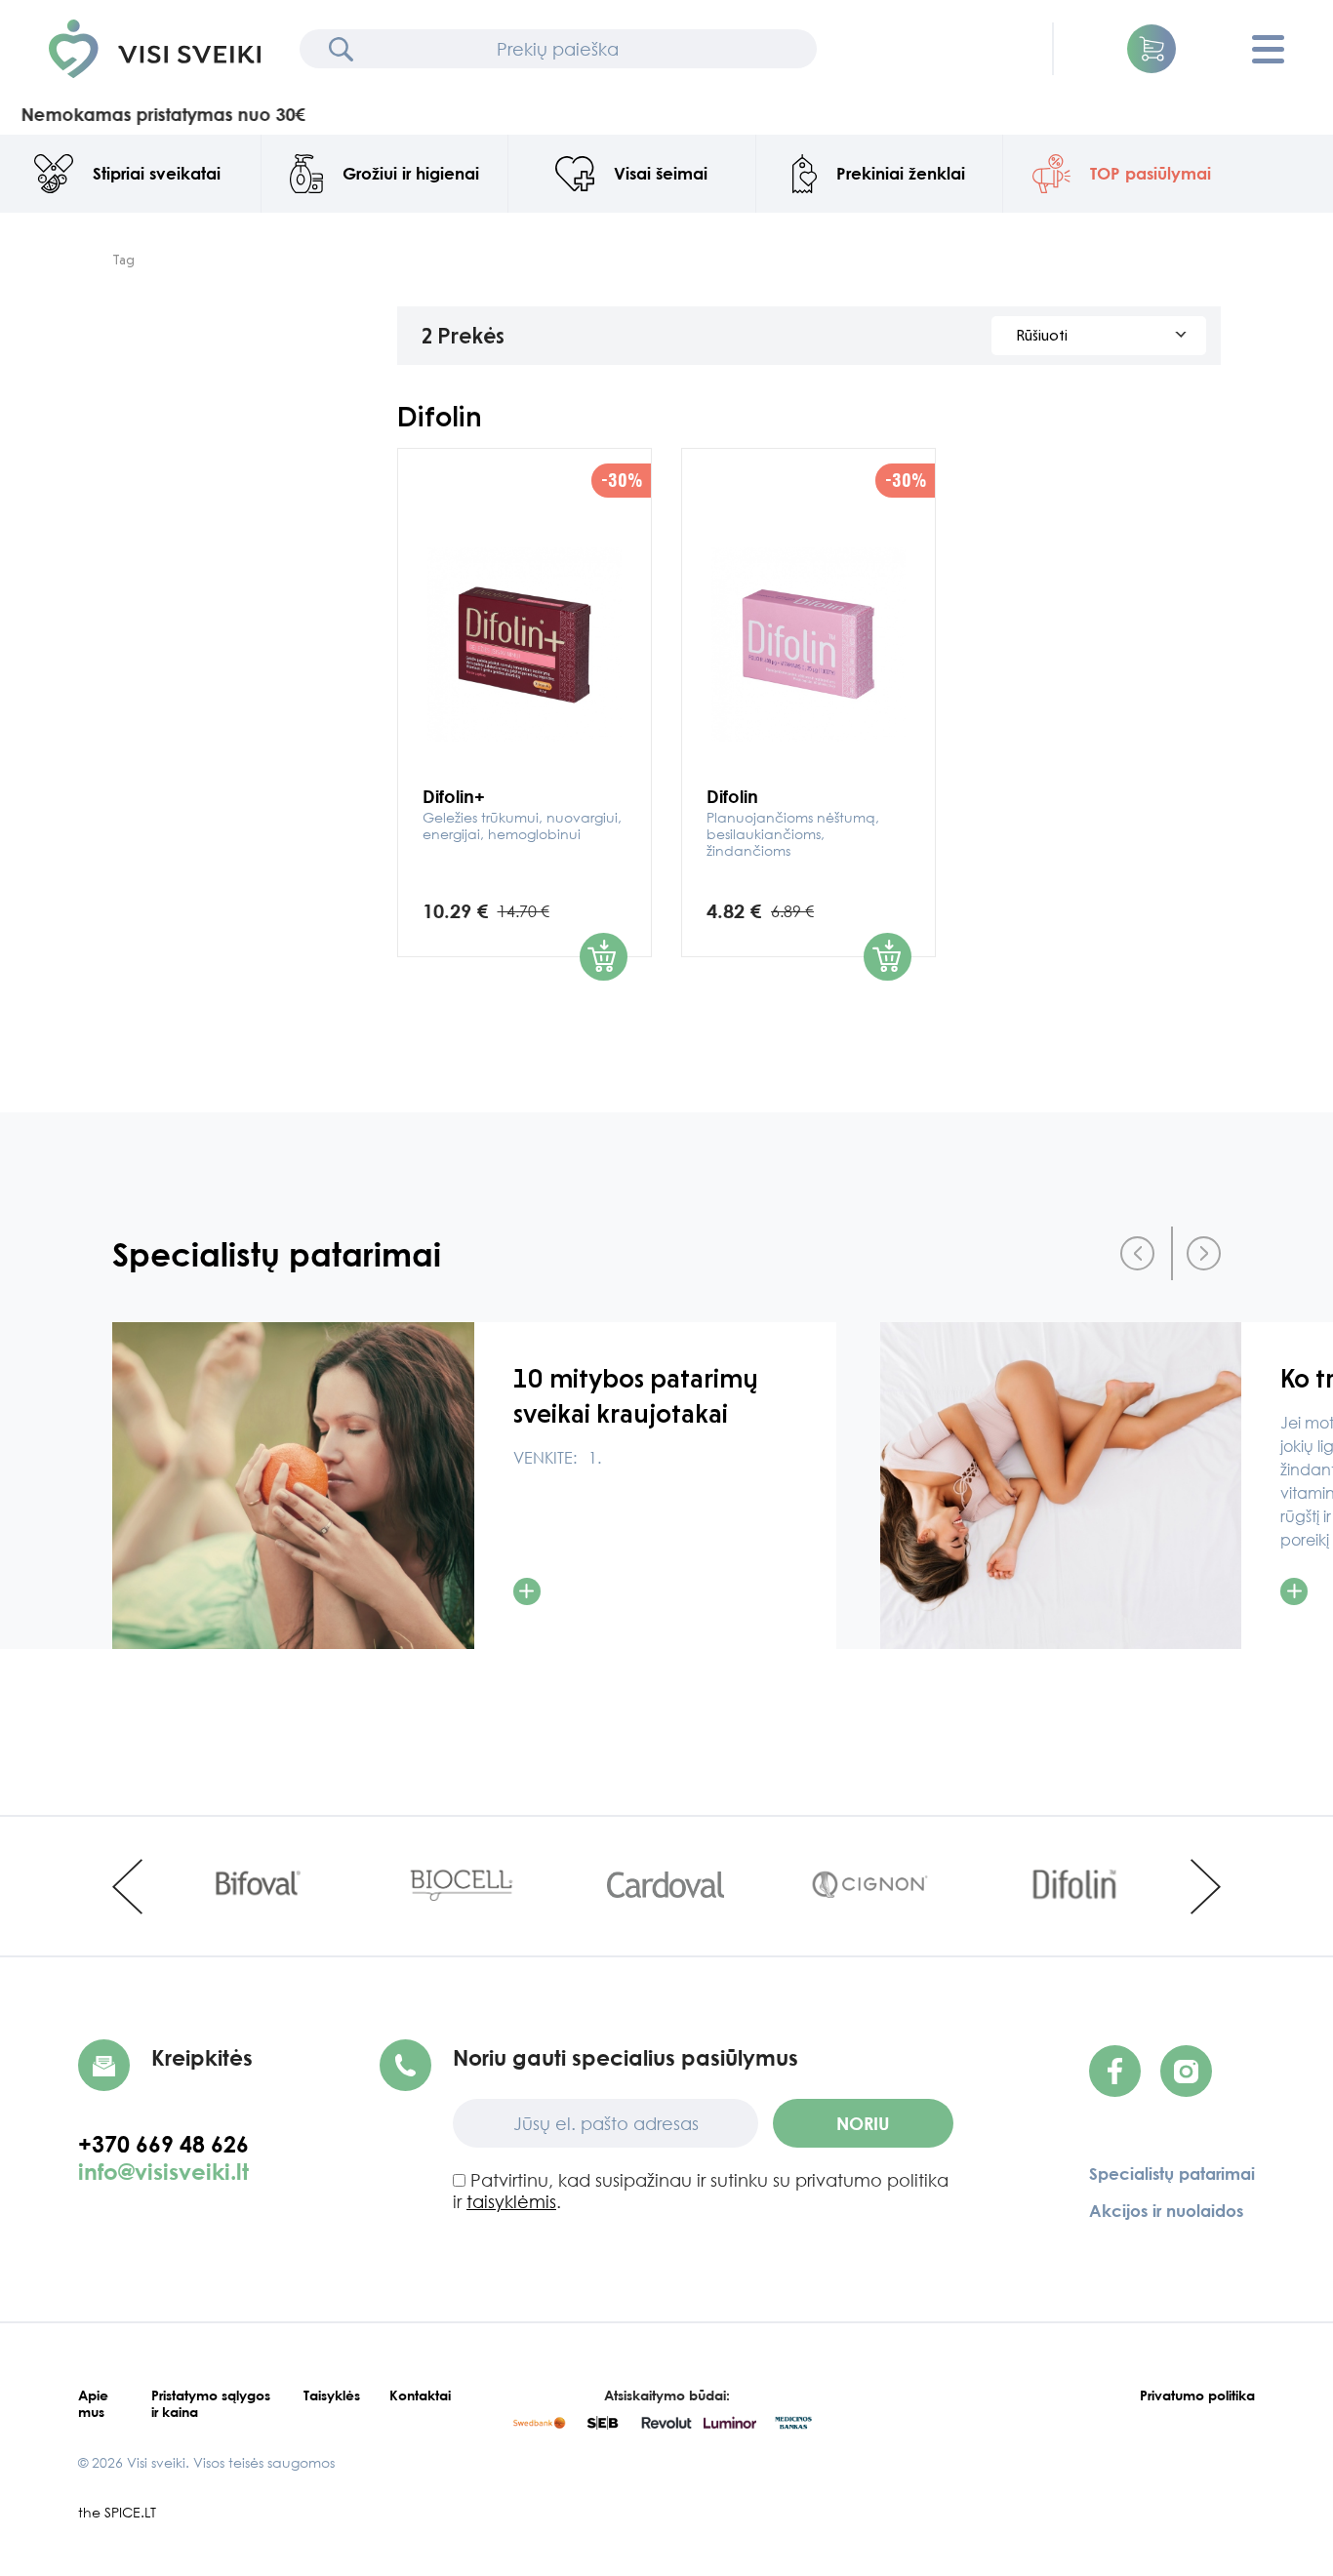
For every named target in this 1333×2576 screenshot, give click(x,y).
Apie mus (93, 2403)
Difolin (793, 822)
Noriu (863, 2123)
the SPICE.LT (117, 2512)
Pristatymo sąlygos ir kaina (211, 2403)
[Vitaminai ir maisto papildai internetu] (155, 49)
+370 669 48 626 (172, 2144)
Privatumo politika (1197, 2395)
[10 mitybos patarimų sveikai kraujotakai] (293, 1486)
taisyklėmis (511, 2201)
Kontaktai (420, 2395)
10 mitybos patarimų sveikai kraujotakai (636, 1396)
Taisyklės (332, 2395)
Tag (123, 260)
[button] (1151, 49)
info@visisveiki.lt (163, 2171)
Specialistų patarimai (1172, 2173)
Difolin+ (522, 814)
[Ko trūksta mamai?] (1061, 1486)
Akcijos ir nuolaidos (1166, 2211)
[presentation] (1137, 1253)
